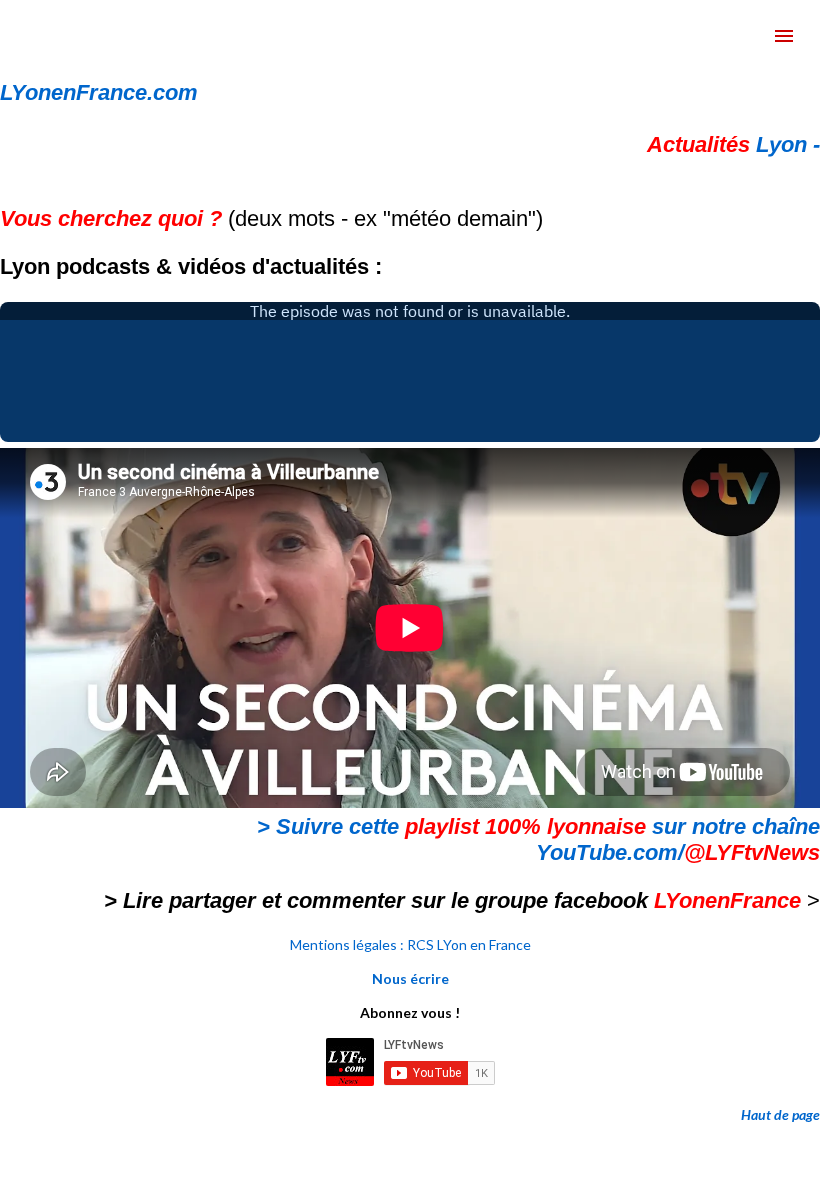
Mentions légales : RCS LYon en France (410, 944)
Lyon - (733, 144)
